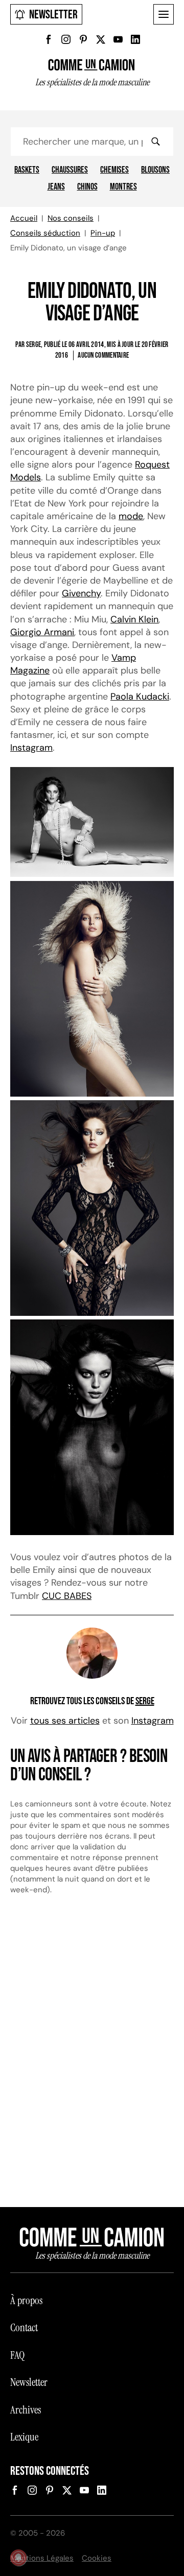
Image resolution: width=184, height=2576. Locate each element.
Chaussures (70, 170)
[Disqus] (92, 2056)
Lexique (24, 2437)
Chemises (114, 170)
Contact (24, 2328)
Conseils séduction (45, 233)
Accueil (24, 218)
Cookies (97, 2558)
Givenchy (81, 593)
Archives (26, 2410)
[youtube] (118, 39)
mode (131, 516)
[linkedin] (135, 39)
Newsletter (53, 15)
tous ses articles (65, 1721)
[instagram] (66, 39)
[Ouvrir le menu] (164, 14)
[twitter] (101, 39)
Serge (145, 1701)
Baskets (27, 170)
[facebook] (49, 39)
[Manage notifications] (18, 2558)
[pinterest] (83, 39)
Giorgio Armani (42, 632)
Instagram (31, 748)
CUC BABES (67, 1596)
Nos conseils (71, 218)
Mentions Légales (42, 2558)
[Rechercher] (155, 142)
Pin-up (103, 233)
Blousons (155, 170)
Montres (123, 187)
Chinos (87, 187)
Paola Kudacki (140, 697)
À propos (26, 2301)
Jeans (56, 187)
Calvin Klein (134, 619)
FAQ (17, 2355)
